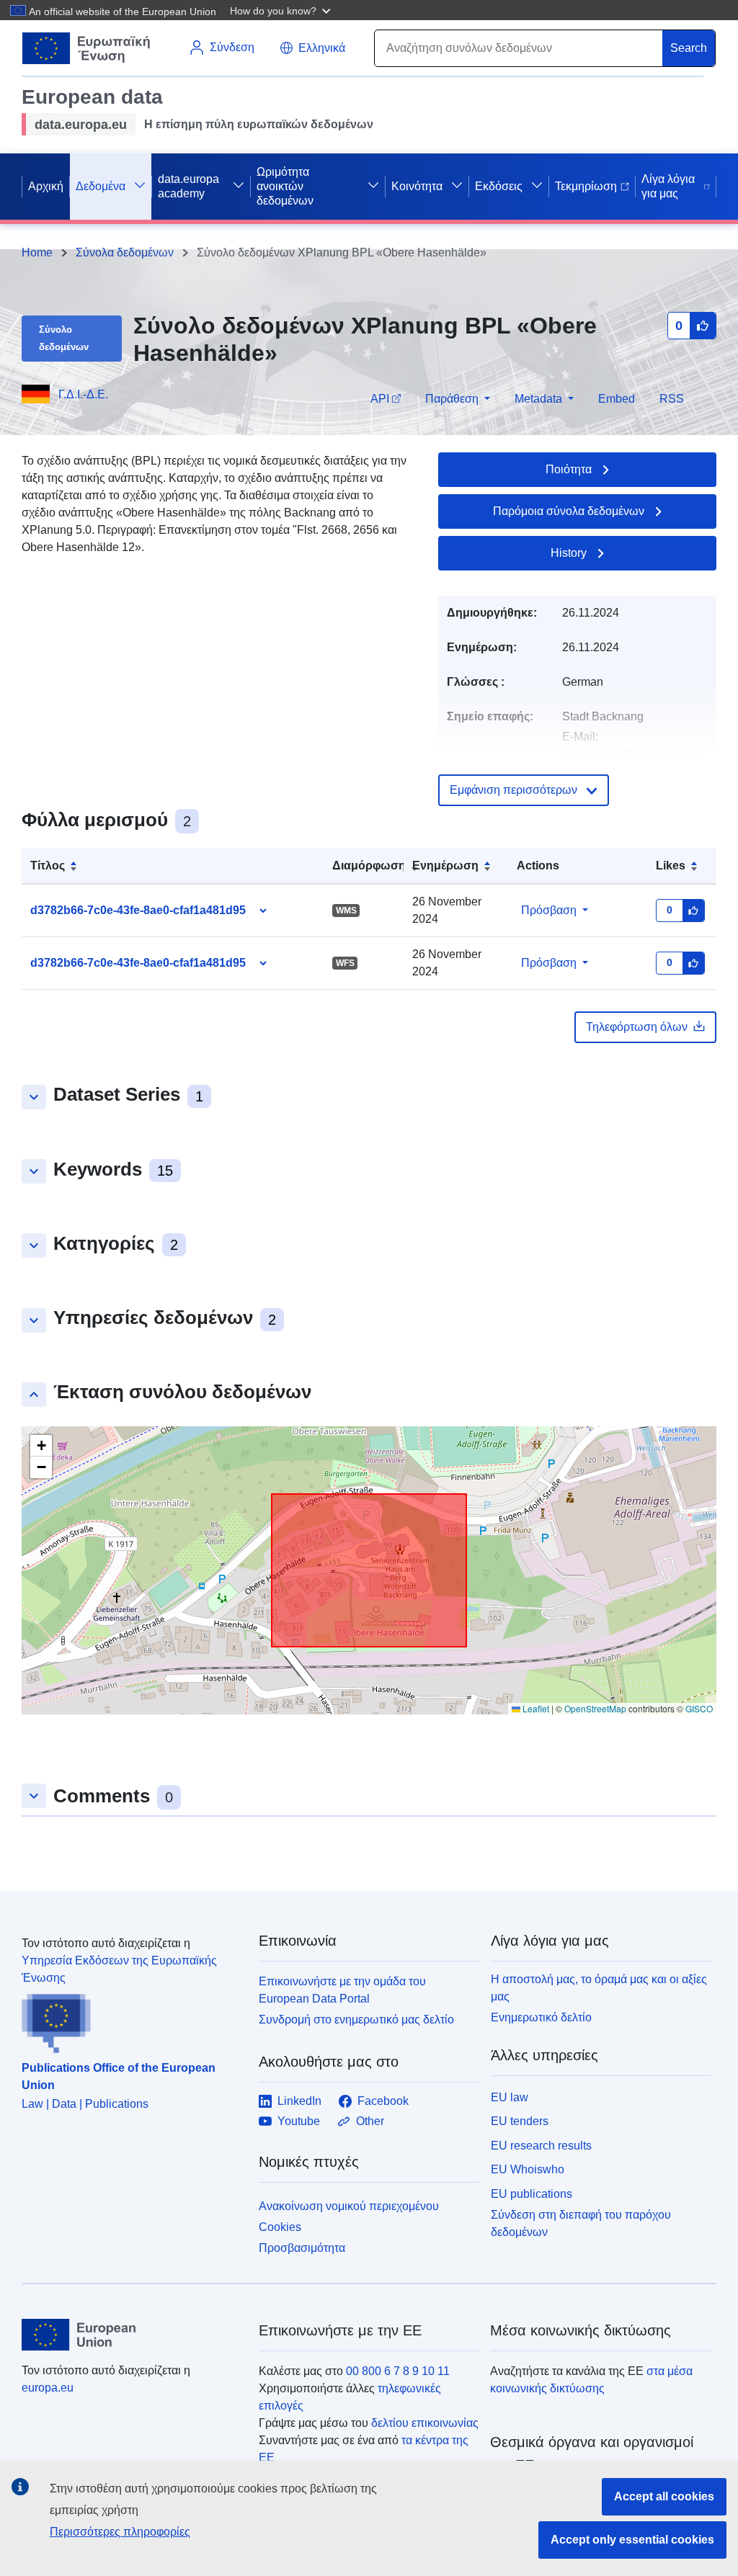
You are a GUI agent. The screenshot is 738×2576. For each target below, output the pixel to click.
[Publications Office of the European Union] (132, 2020)
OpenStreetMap (595, 1708)
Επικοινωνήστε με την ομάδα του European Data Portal (342, 1990)
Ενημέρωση (445, 866)
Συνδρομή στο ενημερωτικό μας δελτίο (356, 2020)
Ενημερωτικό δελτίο (541, 2017)
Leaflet (535, 1708)
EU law (510, 2097)
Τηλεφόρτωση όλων (637, 1027)
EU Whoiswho (528, 2169)
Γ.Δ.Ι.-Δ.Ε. (83, 394)
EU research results (541, 2146)
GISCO (699, 1708)
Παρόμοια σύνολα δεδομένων (569, 511)
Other (370, 2121)
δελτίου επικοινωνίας (425, 2423)
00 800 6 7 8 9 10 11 (398, 2371)
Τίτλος (48, 866)
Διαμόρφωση (369, 866)
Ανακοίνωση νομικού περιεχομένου (349, 2206)
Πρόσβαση (549, 910)
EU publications (532, 2194)
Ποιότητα (569, 469)
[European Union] (132, 2335)
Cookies (280, 2227)
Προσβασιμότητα (302, 2248)
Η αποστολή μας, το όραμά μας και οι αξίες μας (599, 1988)
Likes (671, 866)
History (569, 553)
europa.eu (48, 2388)
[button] (282, 10)
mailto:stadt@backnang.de (630, 754)
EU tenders (520, 2121)
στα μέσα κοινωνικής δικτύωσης (591, 2380)
